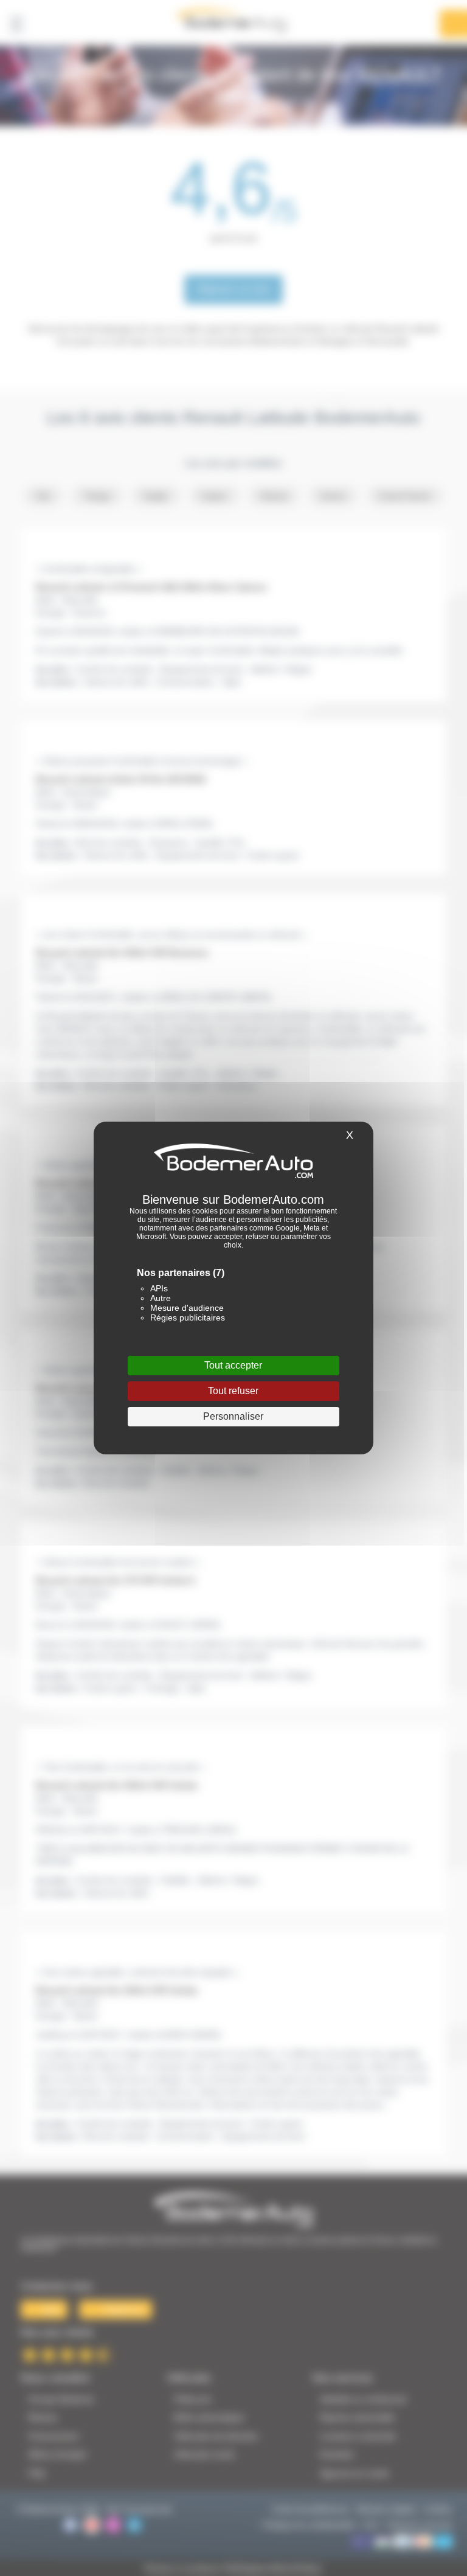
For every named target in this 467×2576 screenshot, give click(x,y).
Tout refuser (233, 1391)
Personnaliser (233, 1416)
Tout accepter (233, 1365)
